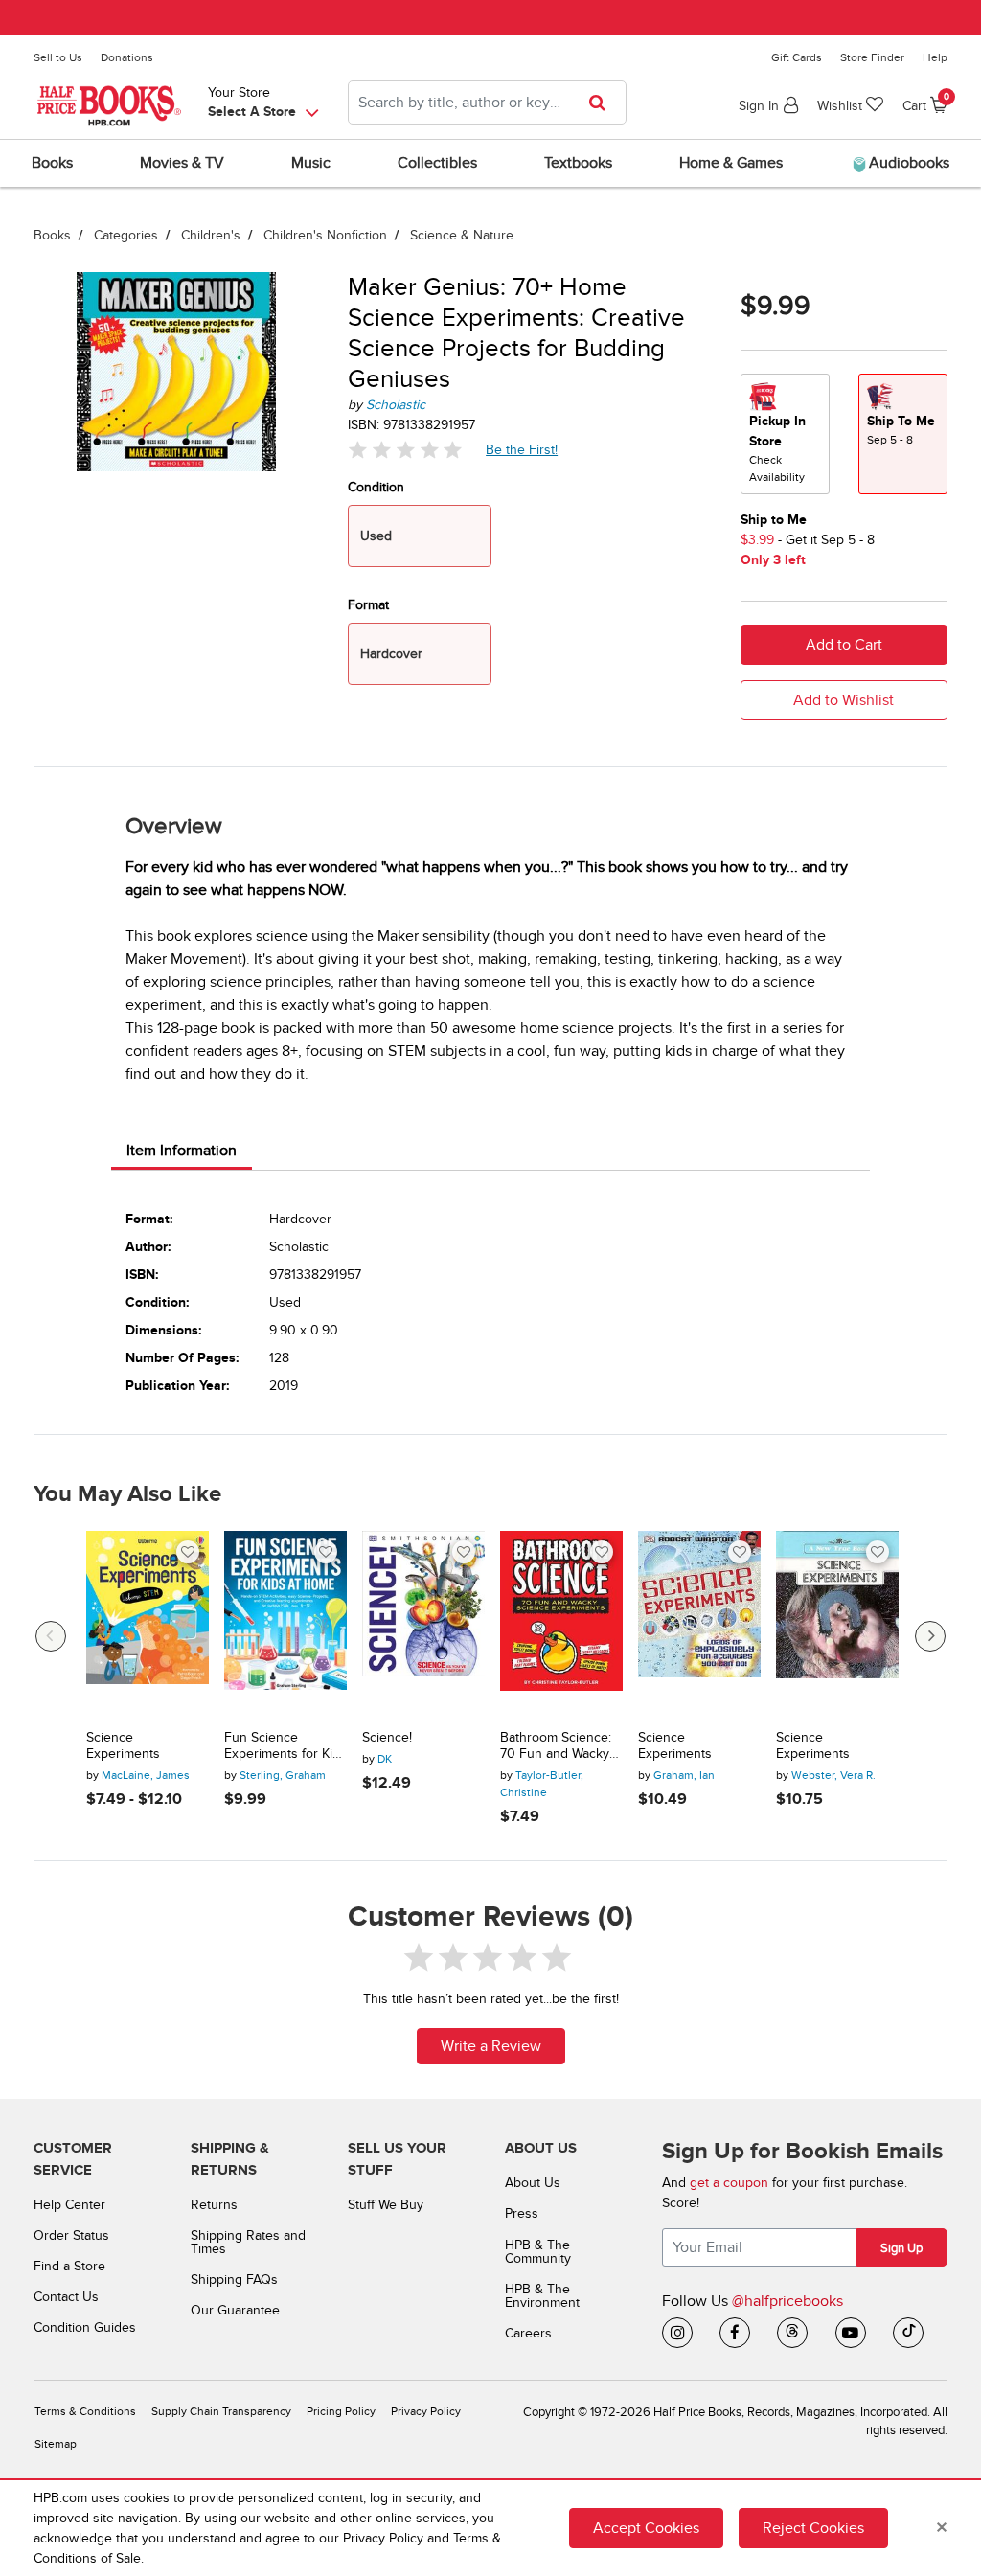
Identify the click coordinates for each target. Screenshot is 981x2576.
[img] (405, 450)
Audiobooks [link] (907, 163)
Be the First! (522, 449)
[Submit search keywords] (603, 103)
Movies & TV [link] (182, 163)
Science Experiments (123, 1746)
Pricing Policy (341, 2412)
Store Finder (872, 57)
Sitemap (56, 2444)
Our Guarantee (235, 2310)
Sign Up (901, 2248)
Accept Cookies (646, 2528)
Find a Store (69, 2266)
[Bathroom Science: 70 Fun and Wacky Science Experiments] (561, 1623)
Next (930, 1636)
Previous (51, 1636)
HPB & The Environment (542, 2296)
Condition (376, 487)
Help (935, 57)
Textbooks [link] (578, 163)
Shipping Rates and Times (248, 2242)
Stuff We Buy (386, 2205)
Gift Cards (797, 57)
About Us (533, 2183)
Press (522, 2213)
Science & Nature (462, 235)
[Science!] (423, 1623)
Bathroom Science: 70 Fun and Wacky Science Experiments (556, 1746)
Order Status (71, 2235)
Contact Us (66, 2297)
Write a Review (491, 2046)
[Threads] (792, 2333)
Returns (214, 2205)
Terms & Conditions (85, 2412)
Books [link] (52, 163)
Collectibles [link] (437, 163)
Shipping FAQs (234, 2280)
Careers (528, 2333)
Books (52, 235)
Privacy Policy (426, 2412)
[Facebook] (735, 2333)
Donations (127, 57)
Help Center (69, 2205)
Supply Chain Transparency (221, 2412)
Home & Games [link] (731, 163)
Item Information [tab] (182, 1151)
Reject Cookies (813, 2528)
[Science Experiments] (148, 1623)
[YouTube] (851, 2333)
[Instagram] (677, 2333)
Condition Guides (85, 2327)
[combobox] (487, 103)
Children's (211, 235)
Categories (126, 235)
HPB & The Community (538, 2252)
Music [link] (311, 163)
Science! (387, 1738)
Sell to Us (58, 57)
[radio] (785, 434)
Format (368, 605)
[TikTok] (908, 2333)
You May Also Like (127, 1494)
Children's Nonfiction (325, 235)
